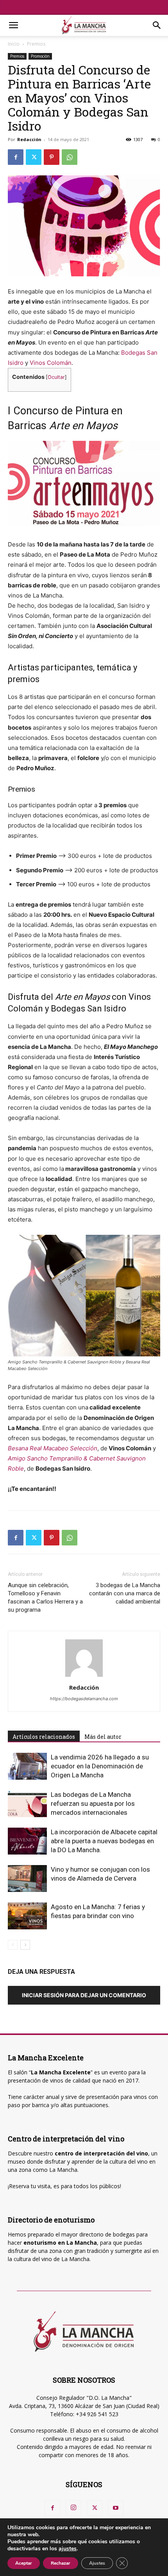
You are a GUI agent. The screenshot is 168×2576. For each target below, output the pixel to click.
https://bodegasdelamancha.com (84, 1699)
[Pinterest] (52, 157)
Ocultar (56, 377)
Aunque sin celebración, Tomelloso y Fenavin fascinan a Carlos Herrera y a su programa (45, 1597)
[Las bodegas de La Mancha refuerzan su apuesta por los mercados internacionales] (27, 1804)
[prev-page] (13, 1945)
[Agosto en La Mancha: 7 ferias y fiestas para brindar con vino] (27, 1916)
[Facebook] (16, 157)
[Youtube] (116, 2508)
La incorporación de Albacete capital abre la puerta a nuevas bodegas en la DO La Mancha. (104, 1841)
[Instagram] (73, 2508)
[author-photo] (84, 1677)
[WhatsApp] (70, 157)
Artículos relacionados (44, 1737)
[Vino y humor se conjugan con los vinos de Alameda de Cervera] (27, 1879)
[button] (13, 25)
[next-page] (25, 1945)
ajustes (68, 2549)
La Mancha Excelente (61, 2072)
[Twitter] (34, 157)
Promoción (40, 56)
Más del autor (103, 1737)
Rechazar (61, 2563)
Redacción (29, 139)
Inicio (14, 44)
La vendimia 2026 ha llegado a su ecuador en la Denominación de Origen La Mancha (100, 1766)
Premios (36, 44)
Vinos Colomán (51, 363)
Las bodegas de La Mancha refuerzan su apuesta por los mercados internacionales (93, 1803)
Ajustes (97, 2563)
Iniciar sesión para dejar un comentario (84, 1995)
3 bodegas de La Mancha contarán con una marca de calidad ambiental (125, 1593)
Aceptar (24, 2563)
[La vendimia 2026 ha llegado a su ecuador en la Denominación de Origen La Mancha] (27, 1766)
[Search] (157, 25)
